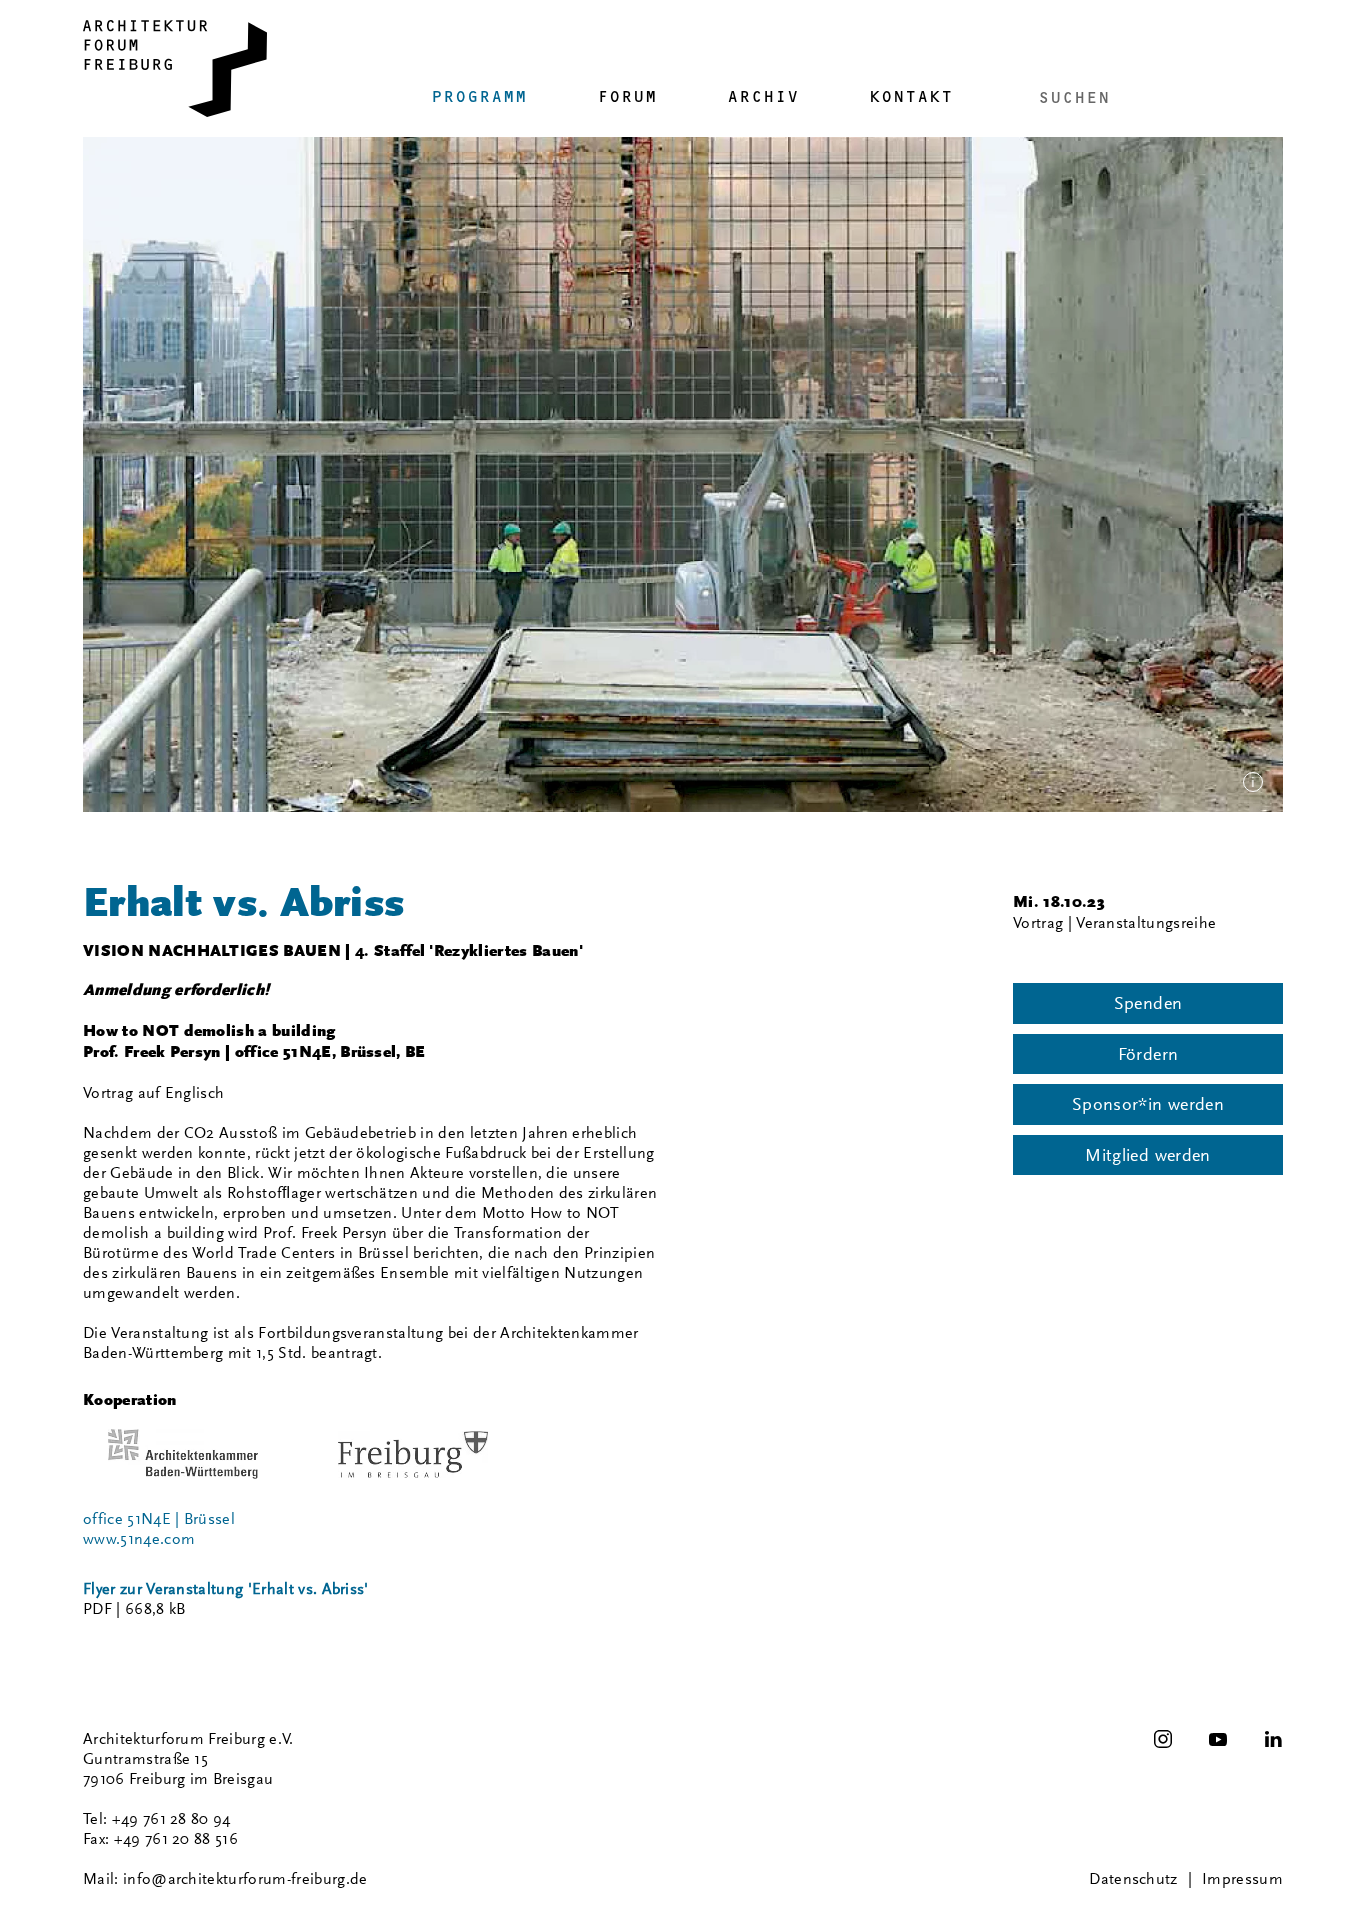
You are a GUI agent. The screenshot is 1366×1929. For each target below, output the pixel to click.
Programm (479, 96)
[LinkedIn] (1273, 1739)
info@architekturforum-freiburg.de (245, 1879)
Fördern (1148, 1054)
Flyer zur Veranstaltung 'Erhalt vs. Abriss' (226, 1589)
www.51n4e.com (139, 1539)
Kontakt (911, 96)
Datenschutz (1133, 1879)
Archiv (763, 96)
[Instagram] (1163, 1739)
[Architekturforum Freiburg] (175, 68)
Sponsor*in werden (1148, 1104)
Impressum (1242, 1879)
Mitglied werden (1147, 1155)
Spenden (1148, 1003)
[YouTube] (1218, 1739)
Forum (627, 96)
